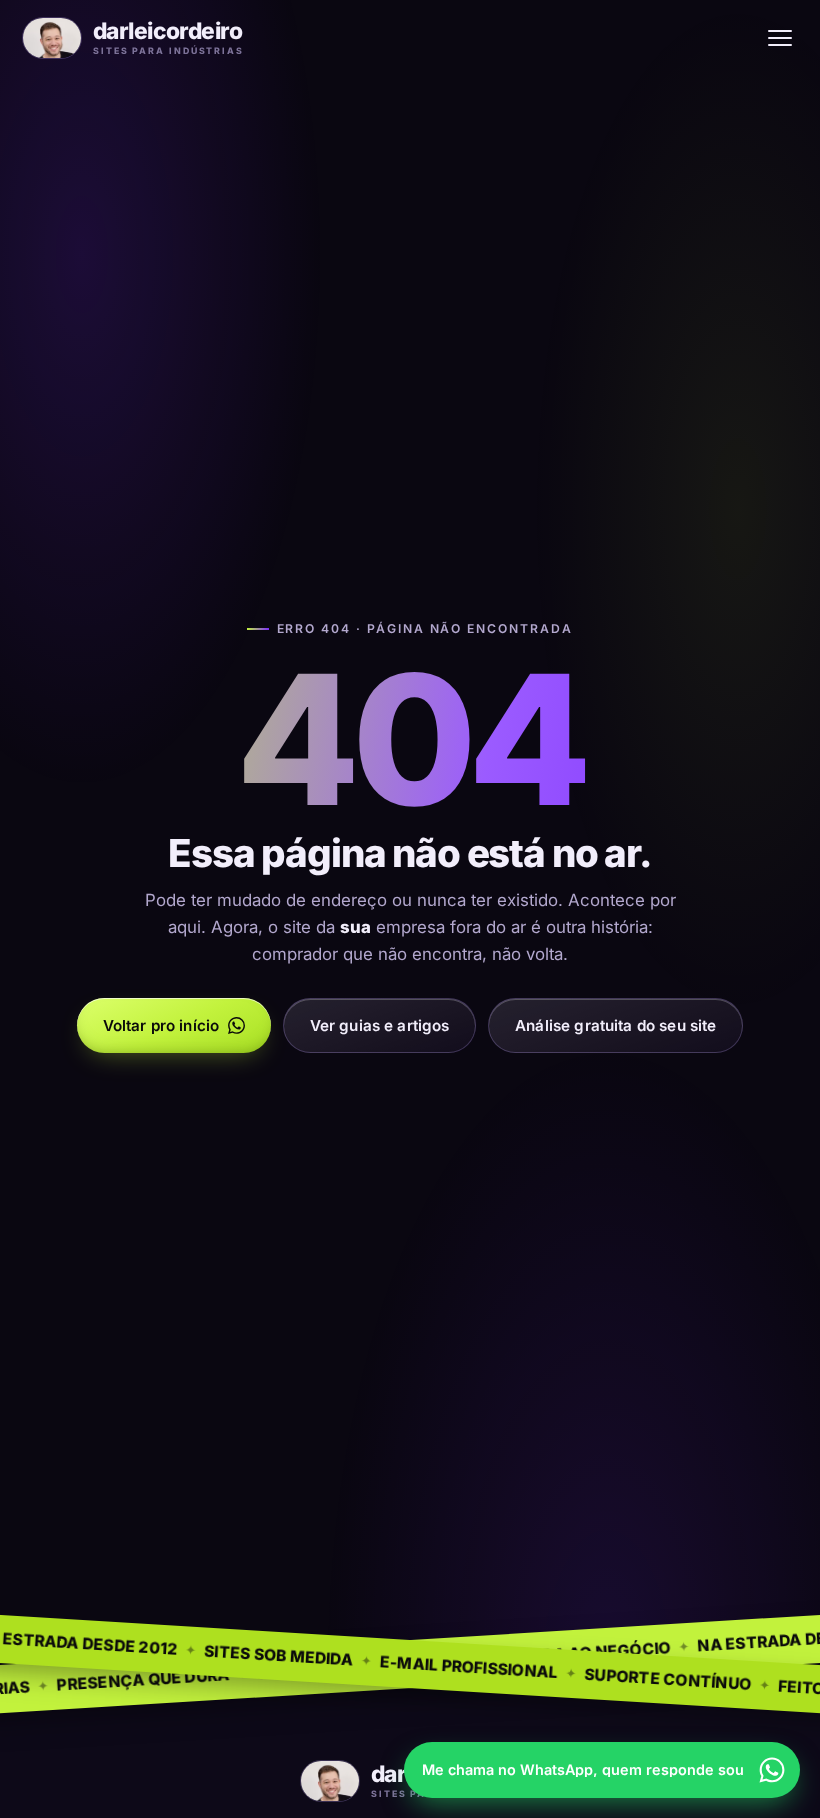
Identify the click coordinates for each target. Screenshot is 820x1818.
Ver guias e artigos (380, 1025)
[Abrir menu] (780, 38)
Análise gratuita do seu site (615, 1025)
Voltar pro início (161, 1025)
